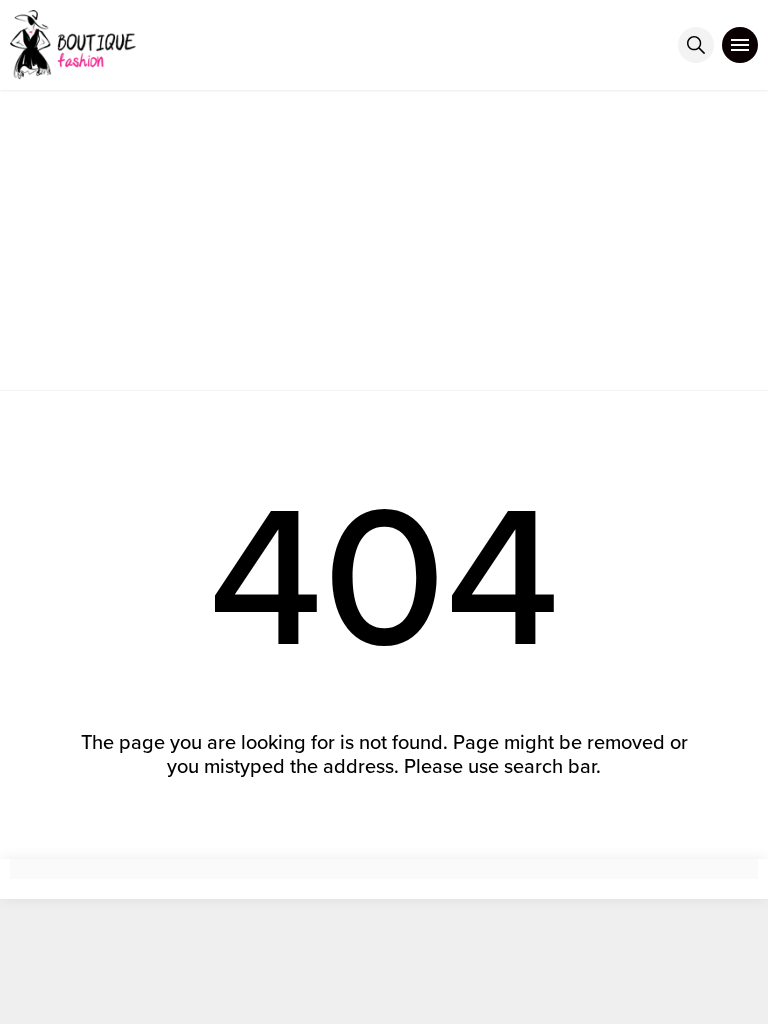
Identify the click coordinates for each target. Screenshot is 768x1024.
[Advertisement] (384, 240)
